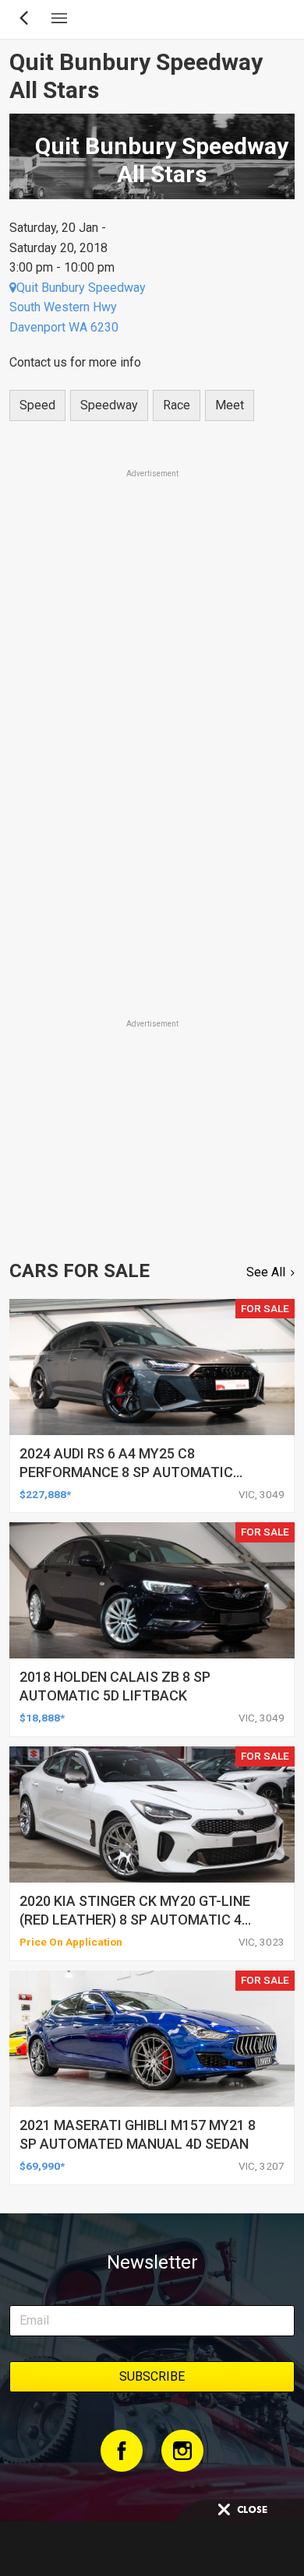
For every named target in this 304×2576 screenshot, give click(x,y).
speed (37, 405)
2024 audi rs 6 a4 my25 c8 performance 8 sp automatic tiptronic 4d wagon (126, 1472)
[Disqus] (152, 799)
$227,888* (45, 1494)
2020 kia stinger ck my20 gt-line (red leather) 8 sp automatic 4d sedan (135, 1920)
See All (266, 1272)
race (177, 405)
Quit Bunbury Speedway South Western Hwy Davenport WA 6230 (78, 307)
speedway (109, 405)
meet (230, 405)
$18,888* (42, 1718)
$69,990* (42, 2166)
